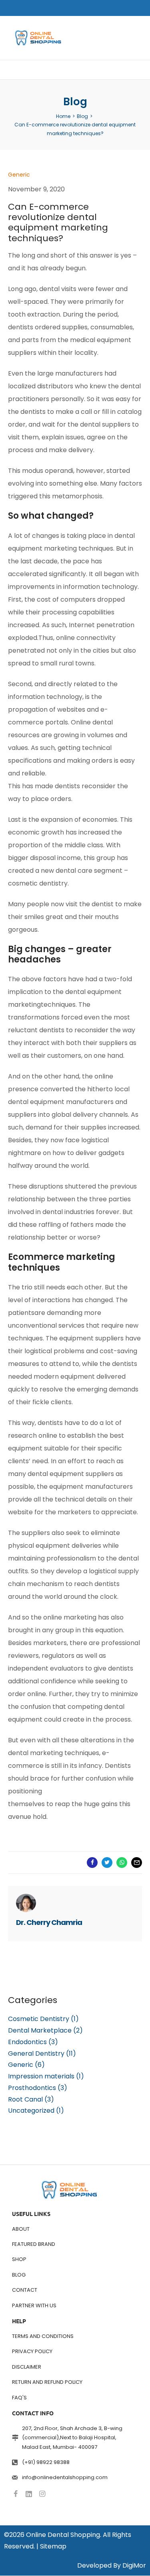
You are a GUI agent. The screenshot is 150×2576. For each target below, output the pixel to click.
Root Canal (25, 2099)
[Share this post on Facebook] (92, 1863)
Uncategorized (31, 2111)
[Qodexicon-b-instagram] (42, 2494)
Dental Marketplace (40, 2030)
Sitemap (53, 2546)
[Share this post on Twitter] (107, 1863)
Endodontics (27, 2042)
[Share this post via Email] (137, 1863)
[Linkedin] (29, 2494)
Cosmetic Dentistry (39, 2019)
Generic (21, 2065)
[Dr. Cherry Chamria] (26, 1903)
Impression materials (41, 2076)
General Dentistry (36, 2054)
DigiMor (134, 2566)
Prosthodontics (32, 2088)
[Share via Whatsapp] (122, 1863)
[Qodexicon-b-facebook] (16, 2494)
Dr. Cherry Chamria (49, 1922)
